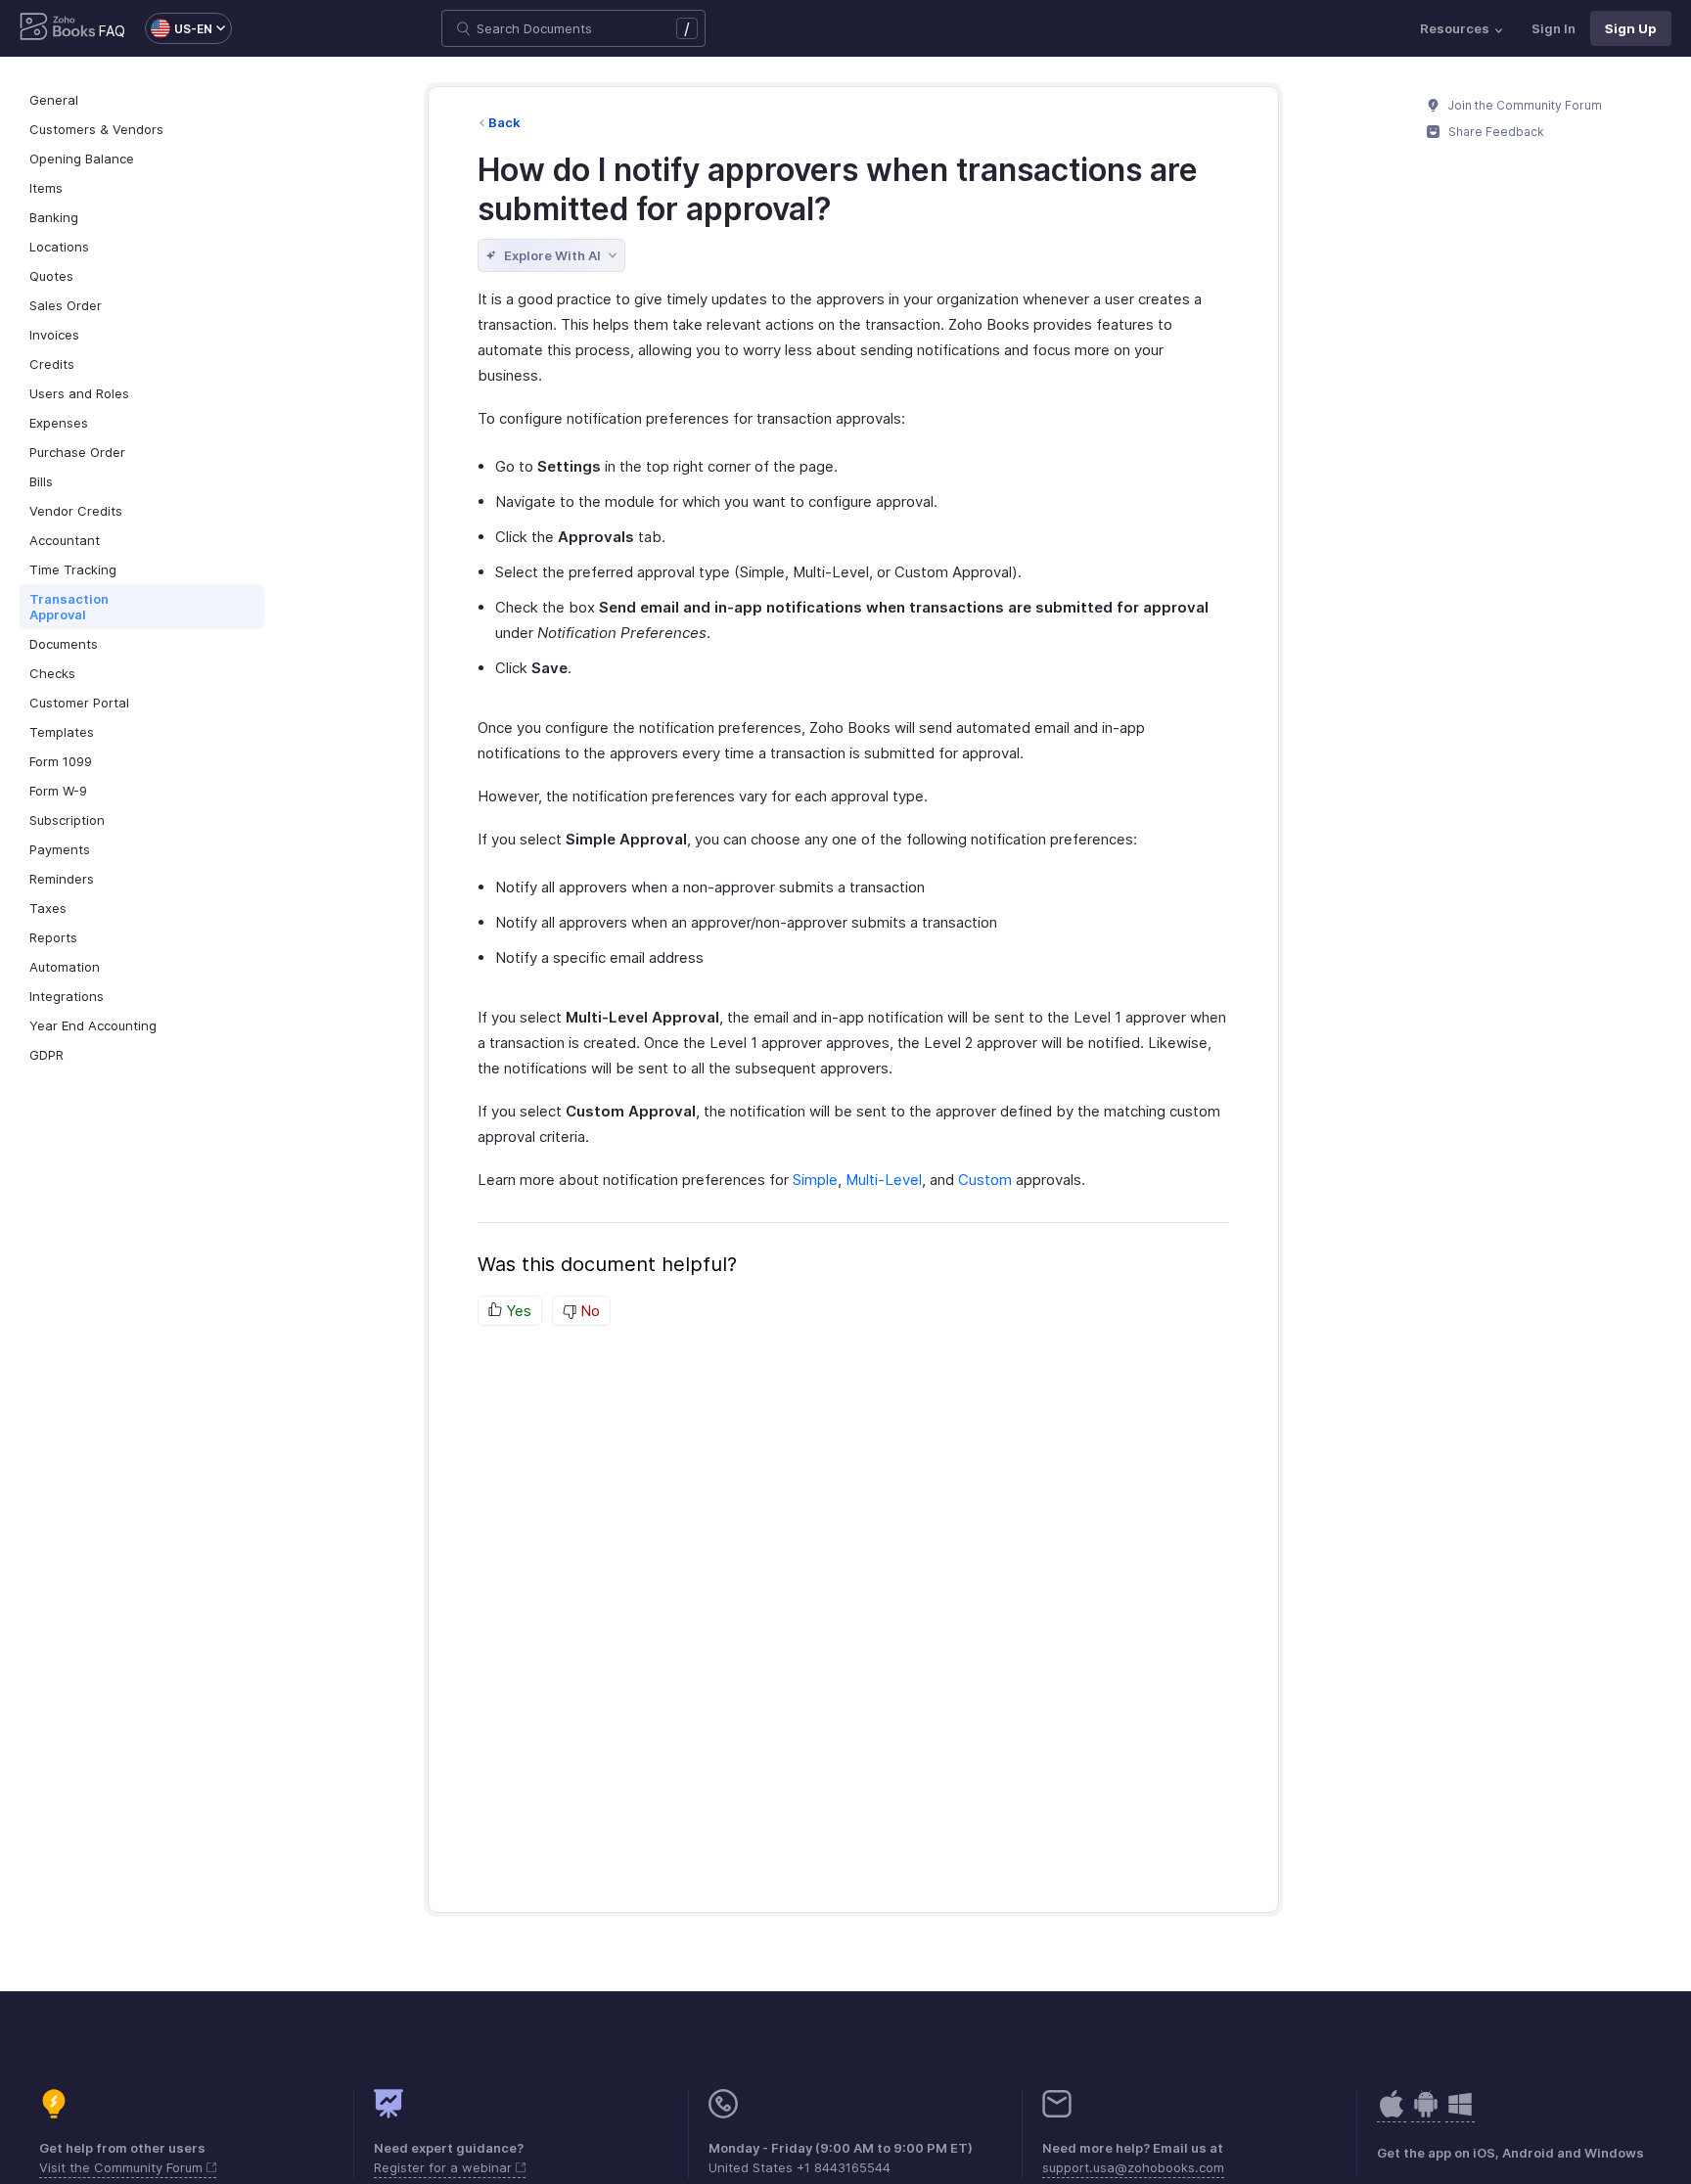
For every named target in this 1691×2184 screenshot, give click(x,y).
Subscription (67, 820)
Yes (517, 1311)
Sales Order (66, 305)
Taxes (48, 908)
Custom (985, 1180)
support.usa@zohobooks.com (1133, 2167)
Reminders (62, 879)
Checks (52, 673)
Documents (64, 644)
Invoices (54, 335)
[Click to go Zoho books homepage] (58, 28)
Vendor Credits (76, 511)
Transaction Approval (69, 607)
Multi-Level (884, 1180)
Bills (41, 481)
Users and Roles (79, 393)
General (54, 100)
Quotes (51, 276)
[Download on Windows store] (1460, 2114)
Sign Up (1631, 28)
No (588, 1311)
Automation (65, 967)
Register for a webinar (445, 2167)
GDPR (46, 1055)
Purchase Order (77, 452)
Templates (62, 732)
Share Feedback (1495, 132)
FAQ (112, 31)
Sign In (1554, 28)
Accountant (65, 540)
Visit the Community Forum (123, 2167)
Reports (53, 937)
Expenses (59, 423)
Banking (54, 217)
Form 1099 (61, 761)
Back (504, 122)
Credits (52, 364)
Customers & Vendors (96, 129)
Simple (815, 1180)
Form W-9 (58, 791)
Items (46, 188)
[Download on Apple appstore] (1426, 2114)
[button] (179, 28)
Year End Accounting (93, 1025)
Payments (60, 849)
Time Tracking (73, 569)
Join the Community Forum (1524, 105)
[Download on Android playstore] (1392, 2114)
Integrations (67, 996)
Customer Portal (79, 703)
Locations (59, 247)
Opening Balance (82, 159)
